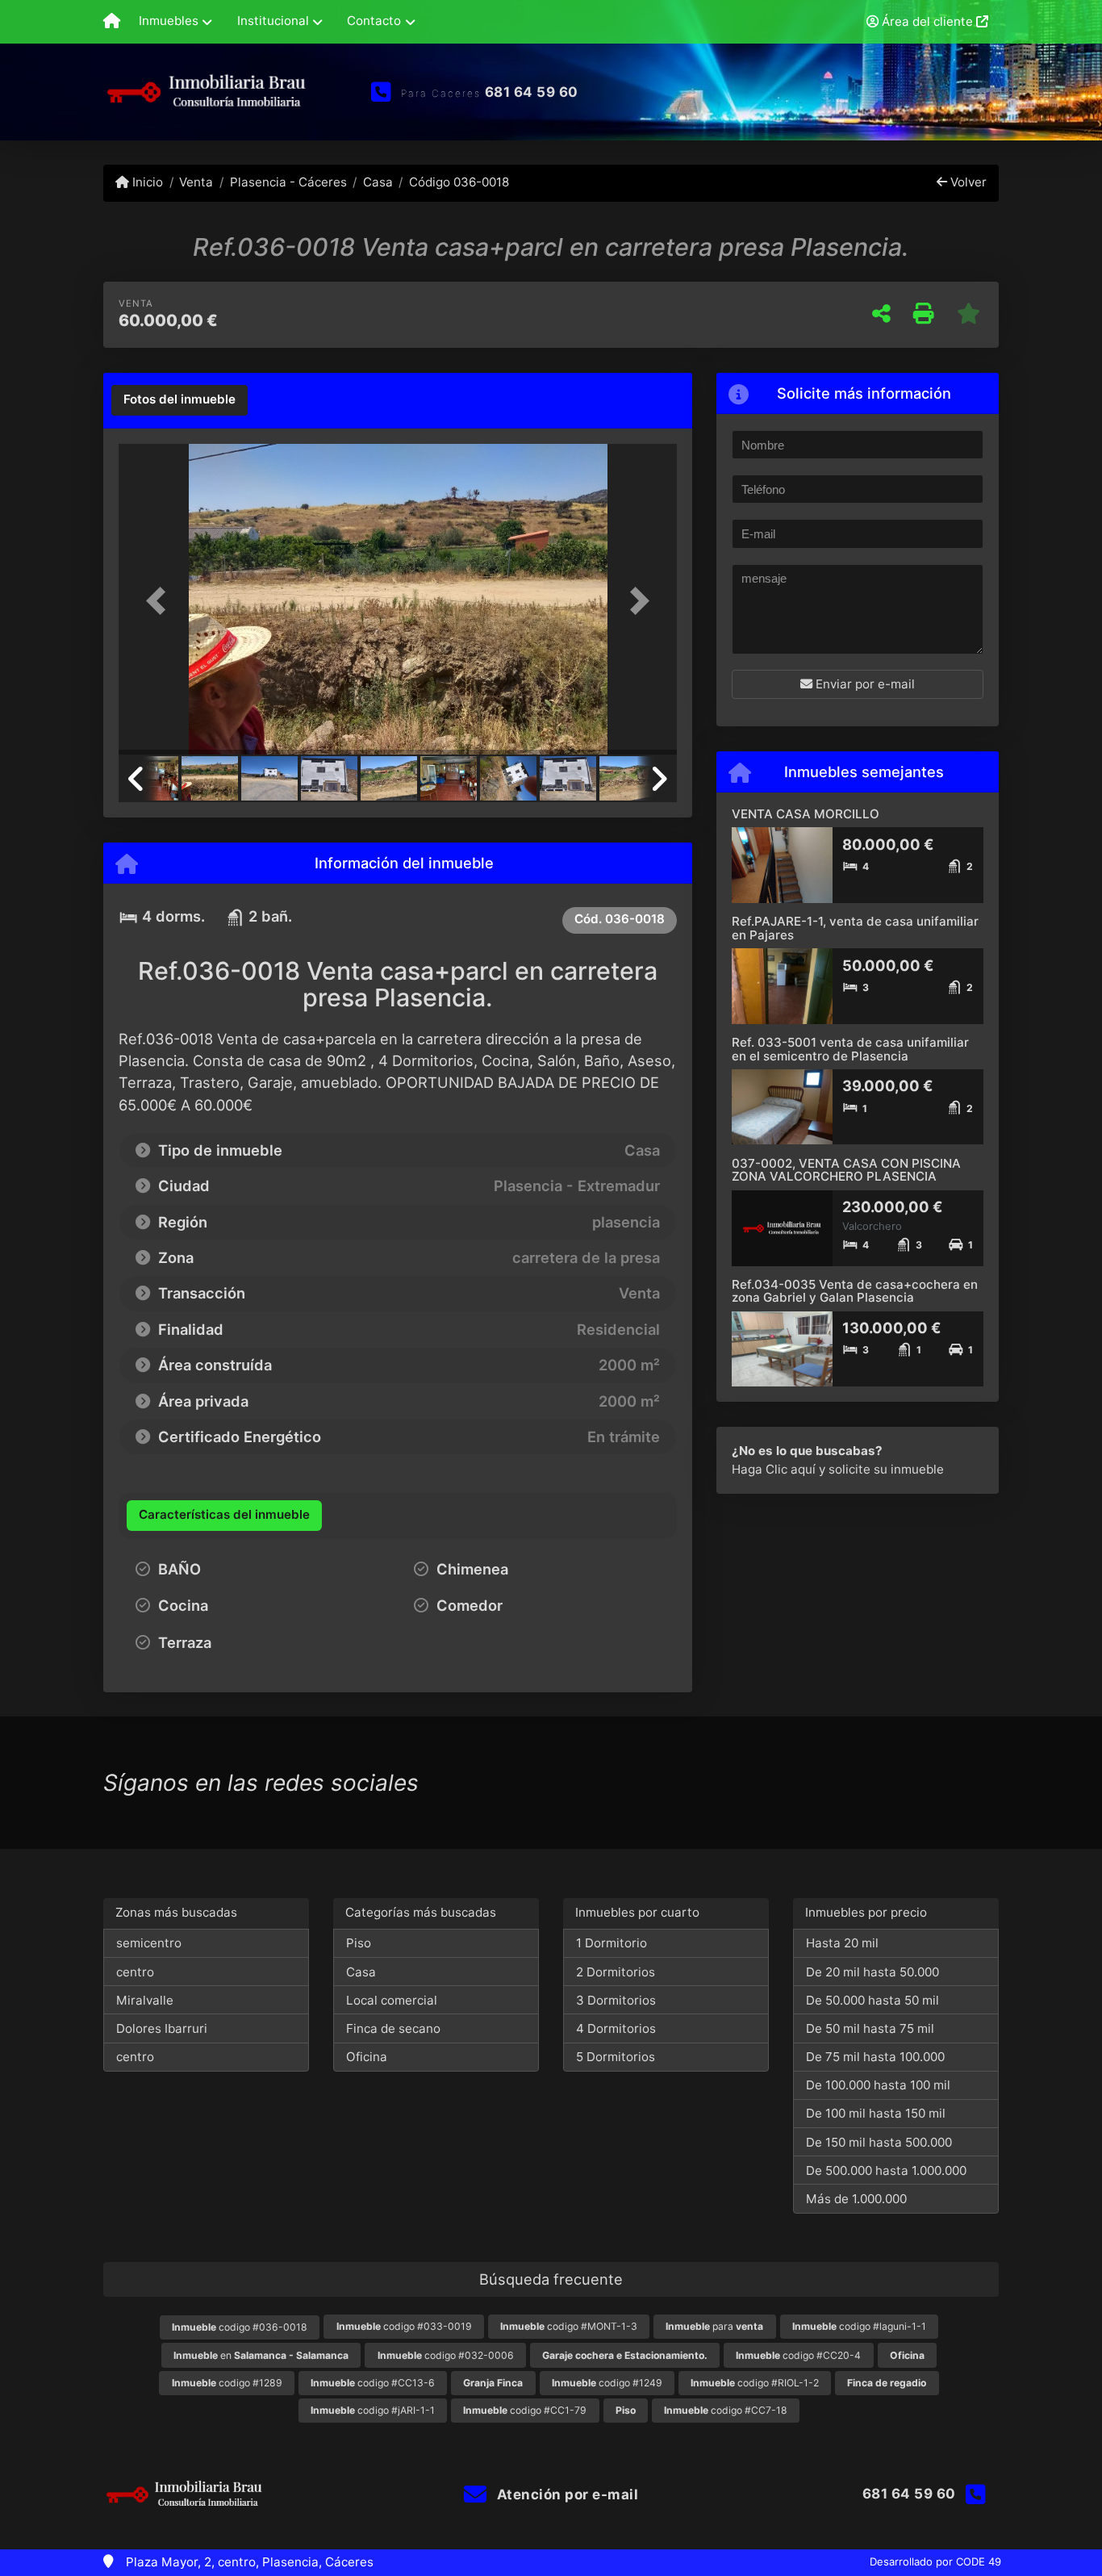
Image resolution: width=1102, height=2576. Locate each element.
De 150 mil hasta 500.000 (879, 2142)
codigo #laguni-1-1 (859, 2326)
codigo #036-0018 (240, 2327)
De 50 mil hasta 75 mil (870, 2028)
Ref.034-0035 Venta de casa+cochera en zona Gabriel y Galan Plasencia (855, 1291)
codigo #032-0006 (446, 2355)
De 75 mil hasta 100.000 (875, 2057)
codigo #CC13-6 (373, 2383)
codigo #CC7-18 (726, 2410)
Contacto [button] (374, 21)
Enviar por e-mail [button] (864, 684)
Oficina (367, 2057)
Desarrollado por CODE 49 (935, 2561)
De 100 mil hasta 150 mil (876, 2113)
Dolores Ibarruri (162, 2028)
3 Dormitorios (616, 2000)
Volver (967, 182)
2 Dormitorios (616, 1972)
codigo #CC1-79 (525, 2410)
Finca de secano (393, 2028)
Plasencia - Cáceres (288, 182)
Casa (378, 182)
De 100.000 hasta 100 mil (878, 2085)
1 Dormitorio (612, 1943)
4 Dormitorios (616, 2028)
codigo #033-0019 (404, 2326)
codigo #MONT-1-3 (569, 2326)
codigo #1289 (227, 2383)
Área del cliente (927, 21)
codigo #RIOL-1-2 (755, 2383)
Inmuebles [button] (169, 21)
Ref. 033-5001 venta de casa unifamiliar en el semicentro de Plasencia (850, 1049)
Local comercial (392, 2000)
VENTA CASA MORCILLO (806, 814)
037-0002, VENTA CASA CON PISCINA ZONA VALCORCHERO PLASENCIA (846, 1170)
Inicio (146, 182)
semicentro (149, 1943)
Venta (196, 182)
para (714, 2326)
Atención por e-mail (566, 2494)
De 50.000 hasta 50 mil (872, 2000)
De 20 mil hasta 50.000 (872, 1972)
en (261, 2355)
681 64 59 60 (532, 92)
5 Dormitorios (616, 2057)
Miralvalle (145, 2000)
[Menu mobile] (112, 22)
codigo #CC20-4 (798, 2355)
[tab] (179, 400)
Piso (359, 1943)
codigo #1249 (607, 2383)
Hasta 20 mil (842, 1943)
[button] (161, 601)
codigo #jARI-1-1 (373, 2410)
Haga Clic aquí (774, 1469)
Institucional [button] (273, 21)
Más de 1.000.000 (856, 2199)
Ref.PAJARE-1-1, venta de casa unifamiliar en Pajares (855, 928)
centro (135, 1972)
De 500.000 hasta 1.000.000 (886, 2170)
